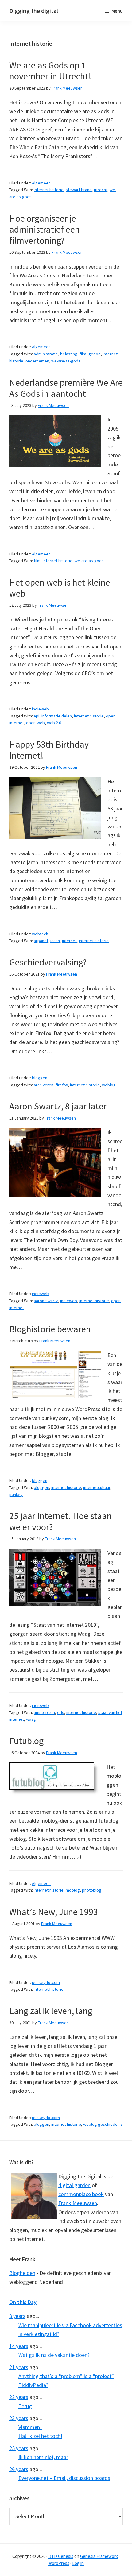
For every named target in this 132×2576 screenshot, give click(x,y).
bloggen (40, 1078)
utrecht (101, 190)
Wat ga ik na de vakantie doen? (54, 2355)
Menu (117, 11)
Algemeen (41, 183)
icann (55, 941)
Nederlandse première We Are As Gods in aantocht (66, 388)
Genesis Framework (99, 2556)
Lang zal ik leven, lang (51, 2011)
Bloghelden (22, 2273)
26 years (19, 2469)
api (37, 716)
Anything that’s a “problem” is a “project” (66, 2376)
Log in (78, 2563)
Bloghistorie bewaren (50, 1329)
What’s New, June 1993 (54, 1912)
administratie (46, 354)
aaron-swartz (46, 1301)
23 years (19, 2418)
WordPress (59, 2563)
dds (61, 1712)
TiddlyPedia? (33, 2385)
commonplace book (81, 2194)
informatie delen (57, 716)
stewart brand (79, 190)
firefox (62, 1085)
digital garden (74, 2185)
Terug (25, 2406)
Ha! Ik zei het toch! (40, 2436)
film (83, 354)
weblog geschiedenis (103, 2124)
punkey (16, 1495)
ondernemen (37, 361)
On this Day (23, 2302)
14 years (19, 2346)
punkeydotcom (46, 1982)
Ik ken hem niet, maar (43, 2457)
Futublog (26, 1741)
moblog (73, 1890)
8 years (17, 2316)
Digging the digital (34, 11)
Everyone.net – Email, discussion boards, (65, 2478)
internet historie (49, 190)
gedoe (95, 354)
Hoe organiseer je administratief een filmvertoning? (45, 229)
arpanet (41, 941)
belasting (69, 354)
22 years (19, 2397)
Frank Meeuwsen (78, 2203)
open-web (35, 723)
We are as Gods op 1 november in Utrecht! (50, 71)
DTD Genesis (61, 2556)
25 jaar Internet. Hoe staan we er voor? (60, 1521)
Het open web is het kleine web (60, 588)
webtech (40, 934)
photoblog (92, 1890)
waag (31, 1719)
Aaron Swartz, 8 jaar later (58, 1106)
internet (69, 941)
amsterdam (44, 1712)
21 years (19, 2367)
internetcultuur (97, 1487)
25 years (19, 2448)
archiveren (44, 1085)
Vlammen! (30, 2427)
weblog (109, 1085)
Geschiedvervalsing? (48, 962)
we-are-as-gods (66, 361)
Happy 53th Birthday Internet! (49, 750)
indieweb (40, 709)
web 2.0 (54, 723)
